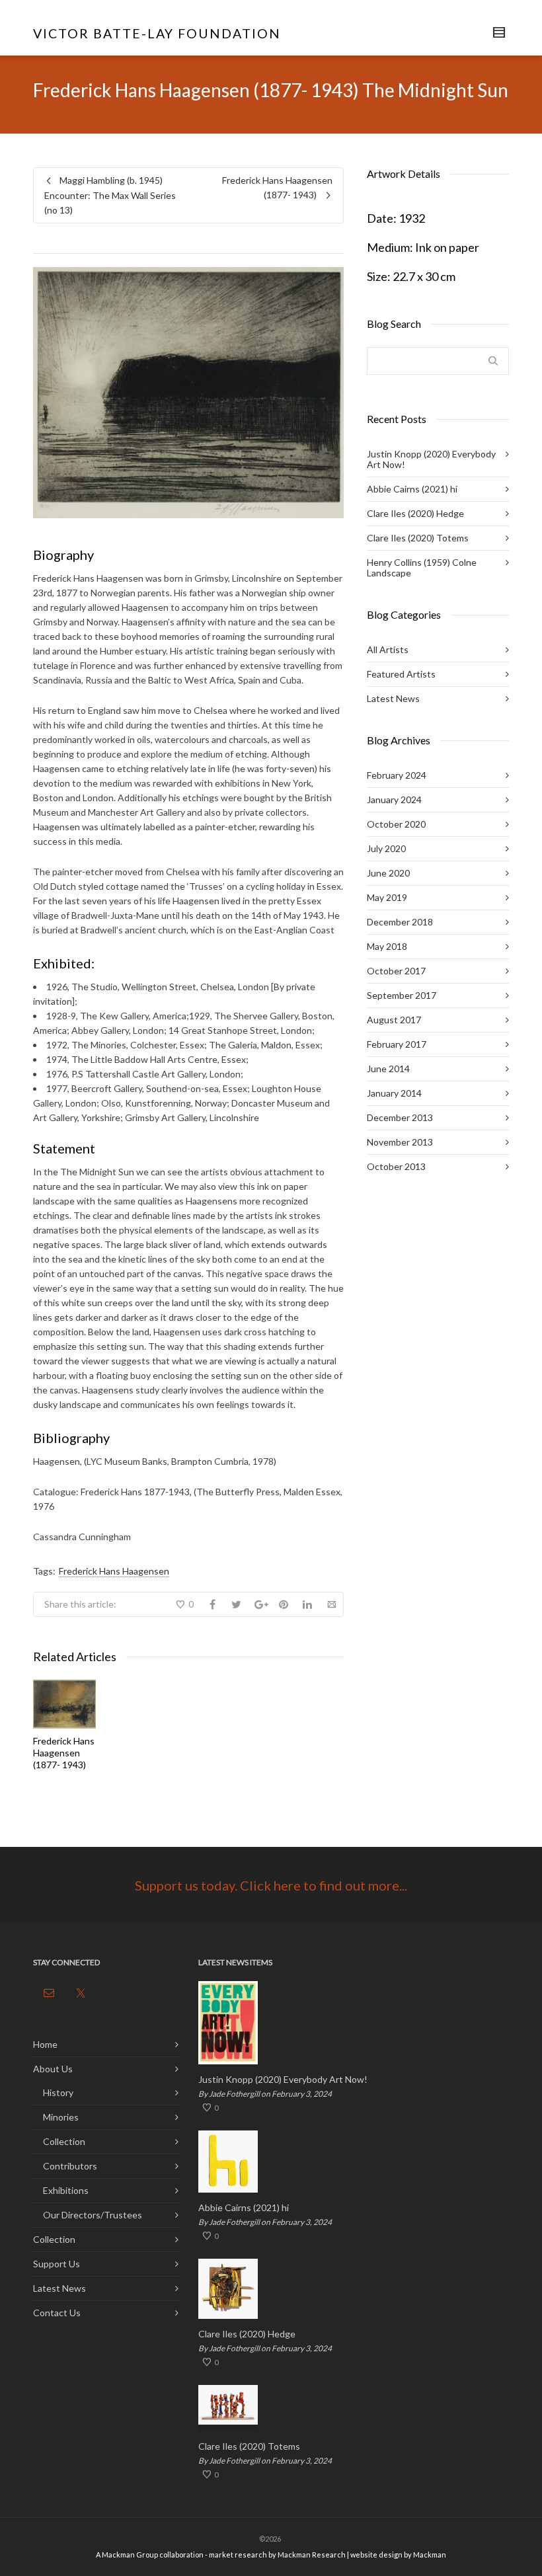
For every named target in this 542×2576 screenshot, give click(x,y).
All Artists (388, 649)
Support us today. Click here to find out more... (271, 1885)
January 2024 (394, 800)
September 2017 (402, 995)
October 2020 (396, 824)
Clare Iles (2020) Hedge (415, 513)
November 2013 (400, 1142)
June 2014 (388, 1069)
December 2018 (400, 922)
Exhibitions (66, 2190)
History (58, 2092)
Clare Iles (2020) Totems (418, 538)
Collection (64, 2141)
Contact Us (57, 2313)
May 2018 (387, 946)
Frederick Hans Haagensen (114, 1571)
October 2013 (396, 1166)
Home (45, 2044)
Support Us (57, 2264)
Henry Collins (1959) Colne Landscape (422, 567)
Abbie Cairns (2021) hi (412, 489)
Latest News (393, 698)
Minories (61, 2117)
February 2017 (397, 1044)
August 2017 (394, 1020)
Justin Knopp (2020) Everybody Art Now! (431, 459)
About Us (53, 2069)
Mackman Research (312, 2555)
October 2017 (396, 971)
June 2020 (388, 873)
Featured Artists (401, 674)
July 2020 (386, 848)
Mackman (430, 2555)
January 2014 (394, 1093)
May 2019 (387, 897)
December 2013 (400, 1117)
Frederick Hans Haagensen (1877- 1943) (64, 1753)
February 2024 (397, 775)
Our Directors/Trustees (93, 2215)
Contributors (70, 2166)
